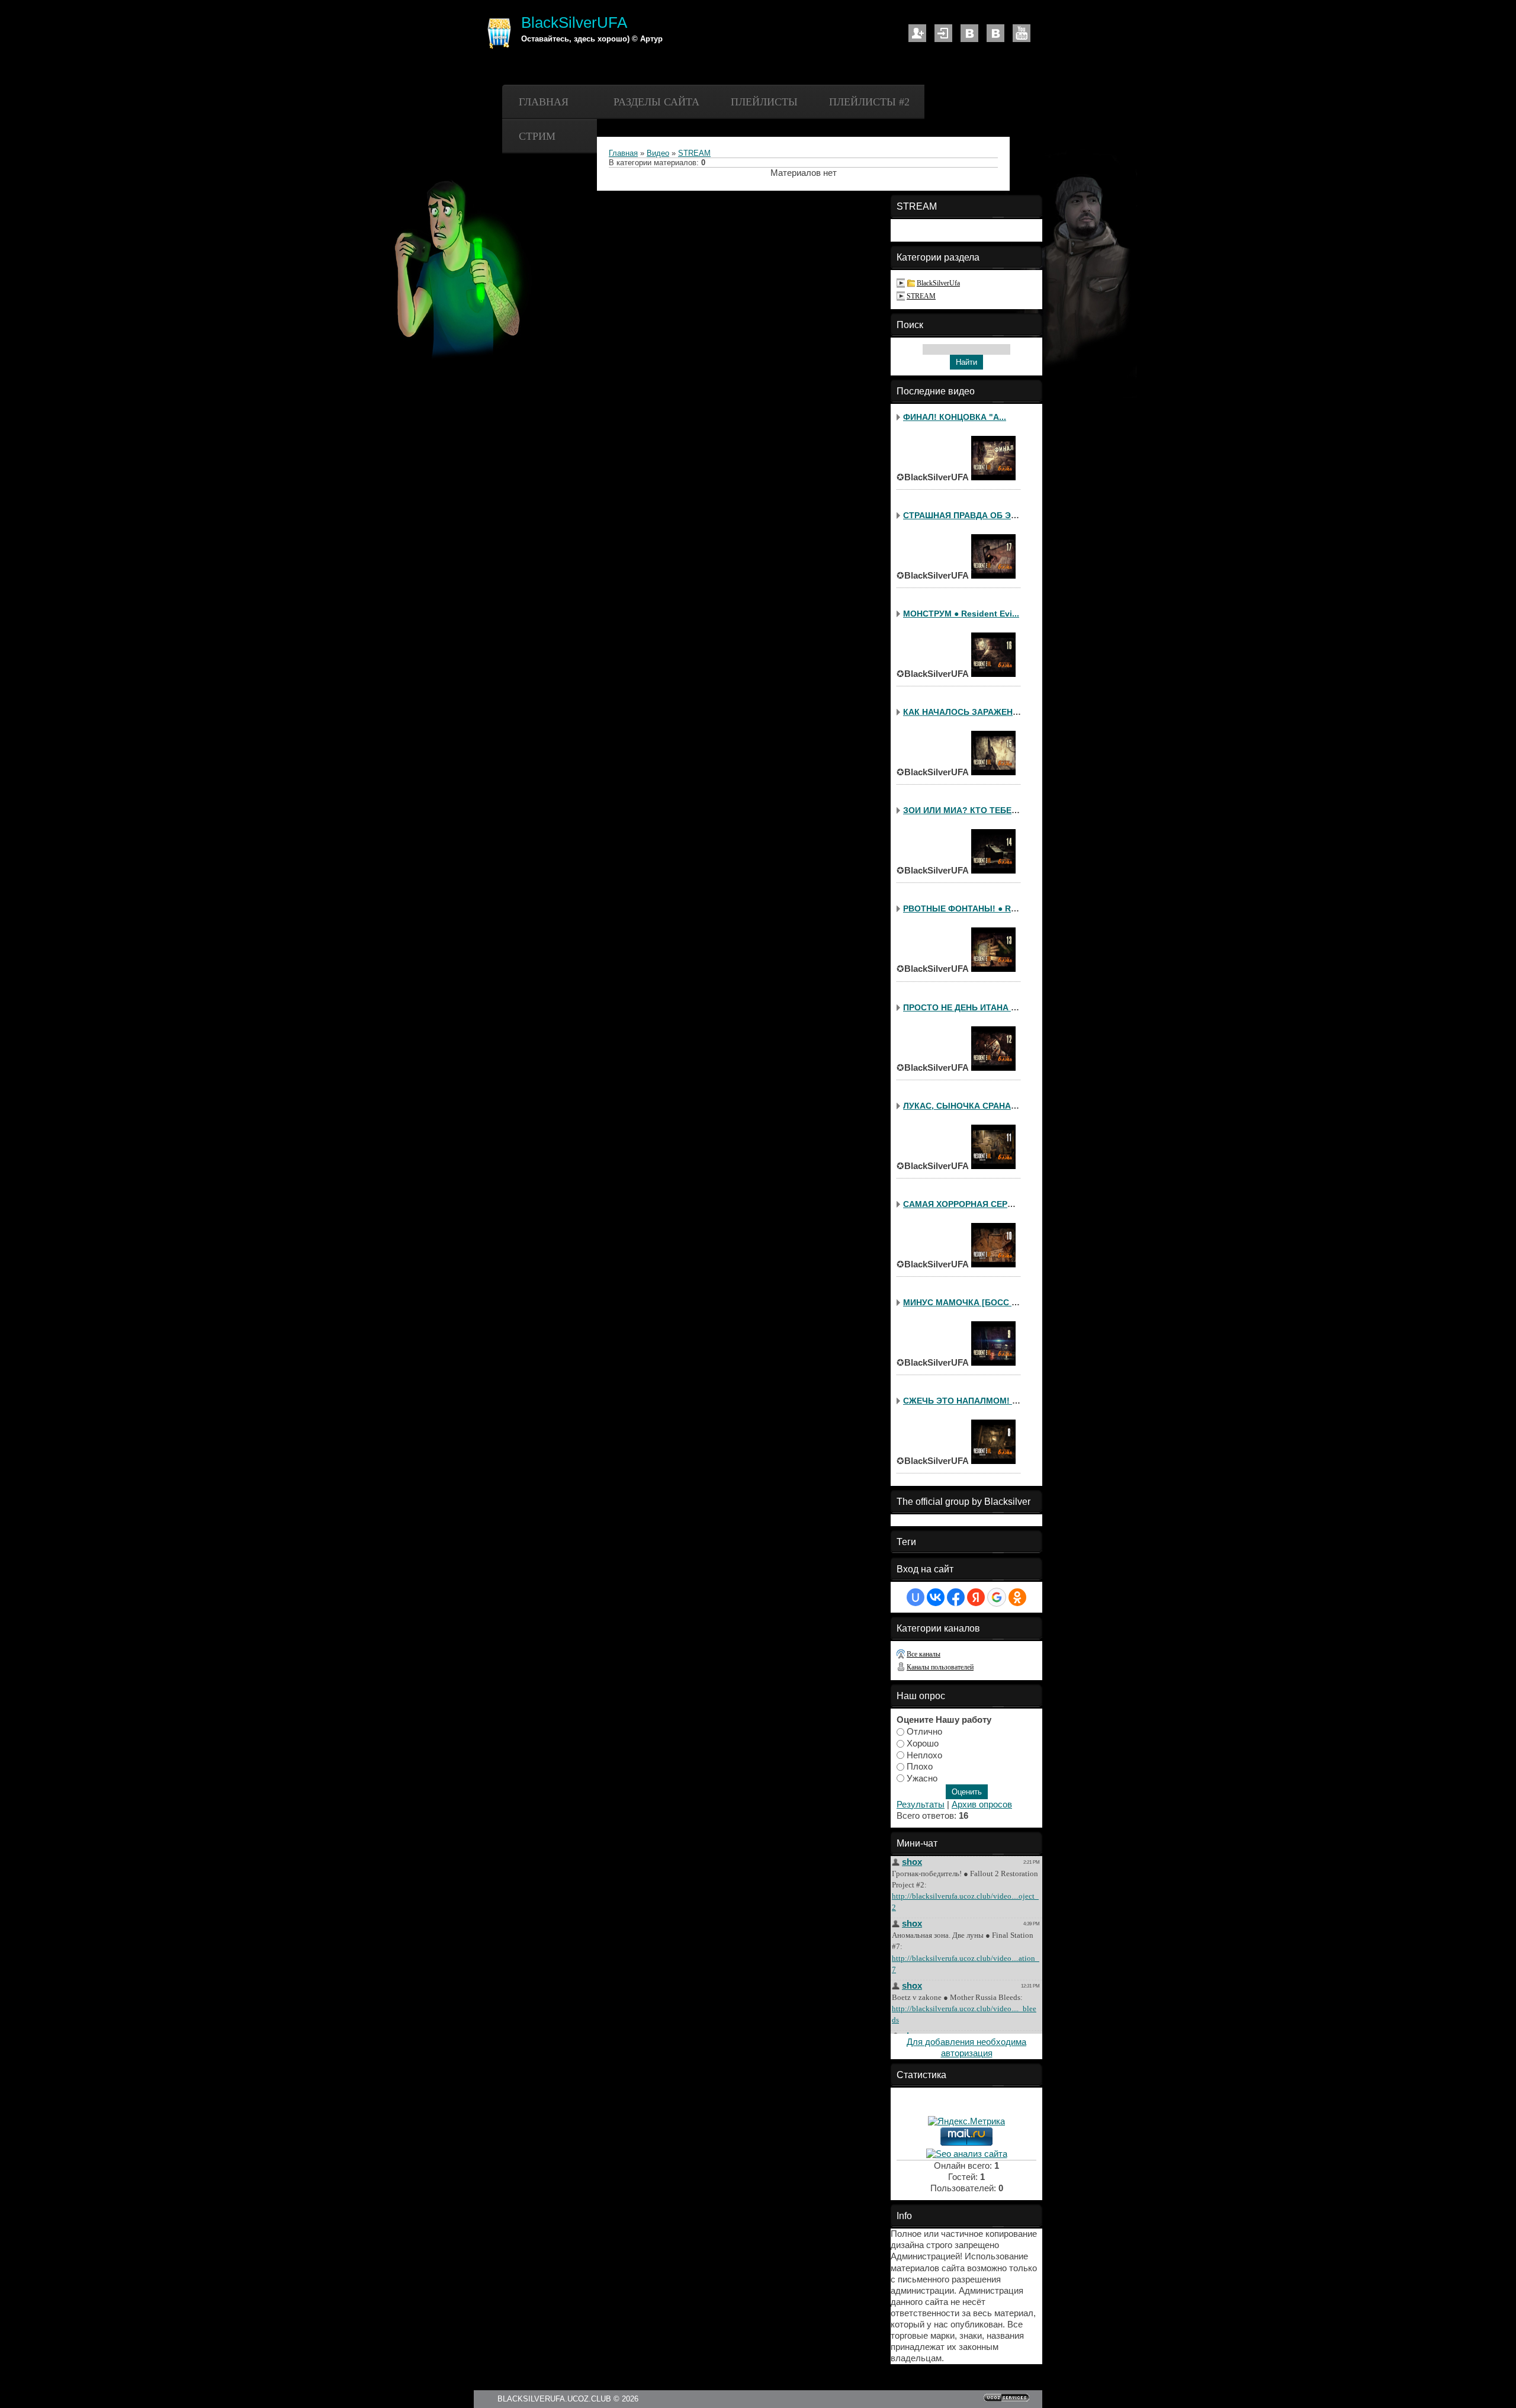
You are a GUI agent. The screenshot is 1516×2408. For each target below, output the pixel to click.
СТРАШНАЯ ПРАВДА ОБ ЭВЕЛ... (969, 515)
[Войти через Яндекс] (976, 1597)
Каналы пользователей (940, 1667)
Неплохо (924, 1755)
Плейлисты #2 (869, 102)
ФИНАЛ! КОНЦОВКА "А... (955, 417)
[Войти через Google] (997, 1597)
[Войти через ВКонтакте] (936, 1597)
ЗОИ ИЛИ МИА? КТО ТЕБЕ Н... (965, 810)
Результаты (921, 1805)
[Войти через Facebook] (956, 1597)
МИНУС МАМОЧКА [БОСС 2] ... (966, 1302)
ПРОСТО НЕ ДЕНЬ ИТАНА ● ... (964, 1007)
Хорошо (923, 1743)
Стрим (537, 136)
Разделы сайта (656, 102)
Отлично (924, 1732)
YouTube (1022, 33)
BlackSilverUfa (938, 283)
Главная (544, 102)
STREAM (694, 153)
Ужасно (922, 1778)
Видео (658, 153)
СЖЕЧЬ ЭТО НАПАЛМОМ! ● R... (968, 1401)
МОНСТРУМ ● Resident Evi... (961, 614)
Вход (943, 33)
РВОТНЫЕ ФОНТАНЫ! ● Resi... (966, 908)
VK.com (969, 33)
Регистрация (917, 33)
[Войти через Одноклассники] (1017, 1597)
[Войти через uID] (916, 1597)
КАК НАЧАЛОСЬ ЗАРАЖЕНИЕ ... (968, 712)
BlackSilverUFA (574, 23)
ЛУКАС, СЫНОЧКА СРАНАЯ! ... (966, 1106)
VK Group (995, 33)
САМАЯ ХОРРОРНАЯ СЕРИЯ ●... (968, 1204)
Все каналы (924, 1654)
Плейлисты (764, 102)
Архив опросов (982, 1805)
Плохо (920, 1767)
